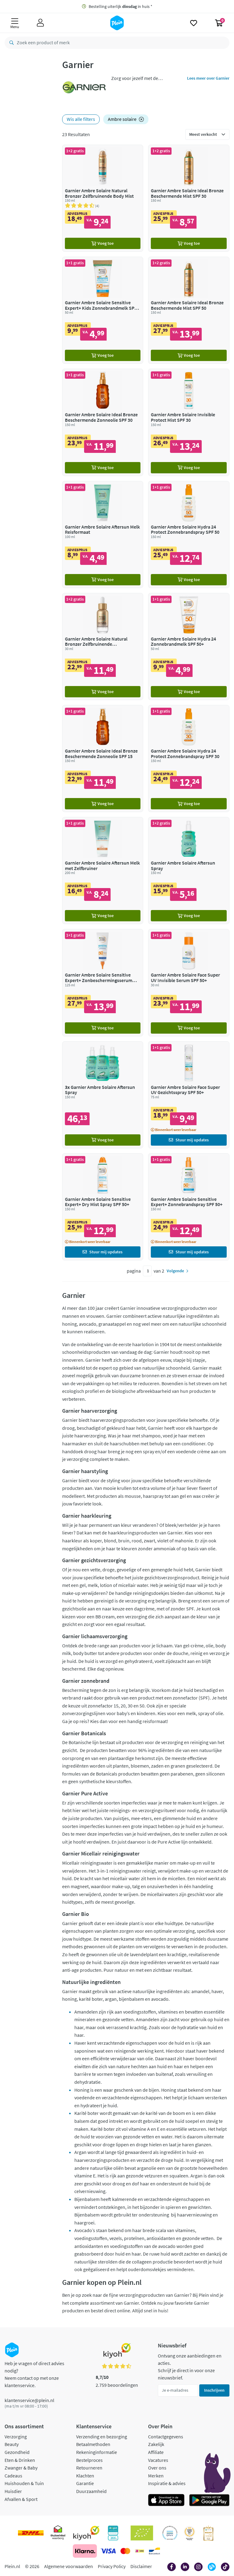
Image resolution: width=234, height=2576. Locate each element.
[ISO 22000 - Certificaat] (170, 2533)
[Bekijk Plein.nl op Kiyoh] (86, 2533)
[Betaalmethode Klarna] (85, 2551)
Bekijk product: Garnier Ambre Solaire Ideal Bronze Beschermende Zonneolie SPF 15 (103, 759)
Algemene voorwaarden (69, 2566)
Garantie (85, 2483)
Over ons (157, 2468)
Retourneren (89, 2468)
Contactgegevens (166, 2437)
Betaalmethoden (93, 2444)
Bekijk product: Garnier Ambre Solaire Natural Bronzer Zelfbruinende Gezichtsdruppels (103, 647)
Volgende (175, 1271)
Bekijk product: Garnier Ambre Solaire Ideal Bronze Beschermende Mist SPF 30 (189, 198)
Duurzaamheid (91, 2491)
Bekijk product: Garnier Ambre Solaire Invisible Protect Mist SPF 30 (189, 422)
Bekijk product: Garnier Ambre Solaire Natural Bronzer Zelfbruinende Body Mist (103, 198)
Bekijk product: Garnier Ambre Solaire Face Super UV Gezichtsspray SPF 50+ (189, 1095)
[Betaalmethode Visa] (108, 2551)
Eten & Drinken (20, 2460)
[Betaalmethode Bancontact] (154, 2551)
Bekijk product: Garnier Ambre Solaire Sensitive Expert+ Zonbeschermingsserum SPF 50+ (103, 983)
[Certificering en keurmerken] (142, 2533)
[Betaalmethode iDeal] (140, 2551)
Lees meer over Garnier (208, 78)
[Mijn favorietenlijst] (194, 23)
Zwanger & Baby (21, 2468)
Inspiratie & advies (167, 2483)
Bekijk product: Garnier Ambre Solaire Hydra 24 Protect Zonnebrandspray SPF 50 (189, 535)
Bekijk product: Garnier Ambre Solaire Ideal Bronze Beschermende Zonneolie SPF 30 (103, 422)
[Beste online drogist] (190, 2533)
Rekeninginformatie (97, 2452)
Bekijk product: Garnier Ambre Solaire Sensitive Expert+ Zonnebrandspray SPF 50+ (189, 1207)
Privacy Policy (112, 2566)
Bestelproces (89, 2460)
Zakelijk (156, 2444)
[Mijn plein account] (40, 23)
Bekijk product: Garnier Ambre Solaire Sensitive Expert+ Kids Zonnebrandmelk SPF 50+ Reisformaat (103, 310)
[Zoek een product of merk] (10, 43)
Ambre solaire (122, 119)
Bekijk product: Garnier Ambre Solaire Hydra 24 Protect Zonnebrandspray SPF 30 (189, 759)
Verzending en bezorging (102, 2437)
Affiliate (156, 2452)
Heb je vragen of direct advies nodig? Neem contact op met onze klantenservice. (34, 2374)
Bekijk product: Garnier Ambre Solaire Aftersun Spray (189, 871)
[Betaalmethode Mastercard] (125, 2551)
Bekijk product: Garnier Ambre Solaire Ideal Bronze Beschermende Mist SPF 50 (189, 310)
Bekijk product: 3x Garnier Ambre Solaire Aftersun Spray (103, 1095)
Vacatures (158, 2460)
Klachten (85, 2476)
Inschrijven (214, 2390)
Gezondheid (17, 2452)
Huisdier (13, 2491)
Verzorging (16, 2437)
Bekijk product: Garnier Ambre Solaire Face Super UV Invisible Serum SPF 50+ (189, 983)
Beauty (12, 2444)
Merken (156, 2476)
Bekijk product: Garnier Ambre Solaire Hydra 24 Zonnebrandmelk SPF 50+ (189, 647)
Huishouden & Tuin (24, 2483)
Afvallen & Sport (21, 2499)
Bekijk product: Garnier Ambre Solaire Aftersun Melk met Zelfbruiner (103, 871)
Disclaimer (141, 2566)
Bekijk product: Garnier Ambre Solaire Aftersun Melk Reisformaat (103, 535)
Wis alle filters (81, 119)
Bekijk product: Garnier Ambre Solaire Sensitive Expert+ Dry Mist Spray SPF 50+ (103, 1207)
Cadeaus (13, 2476)
